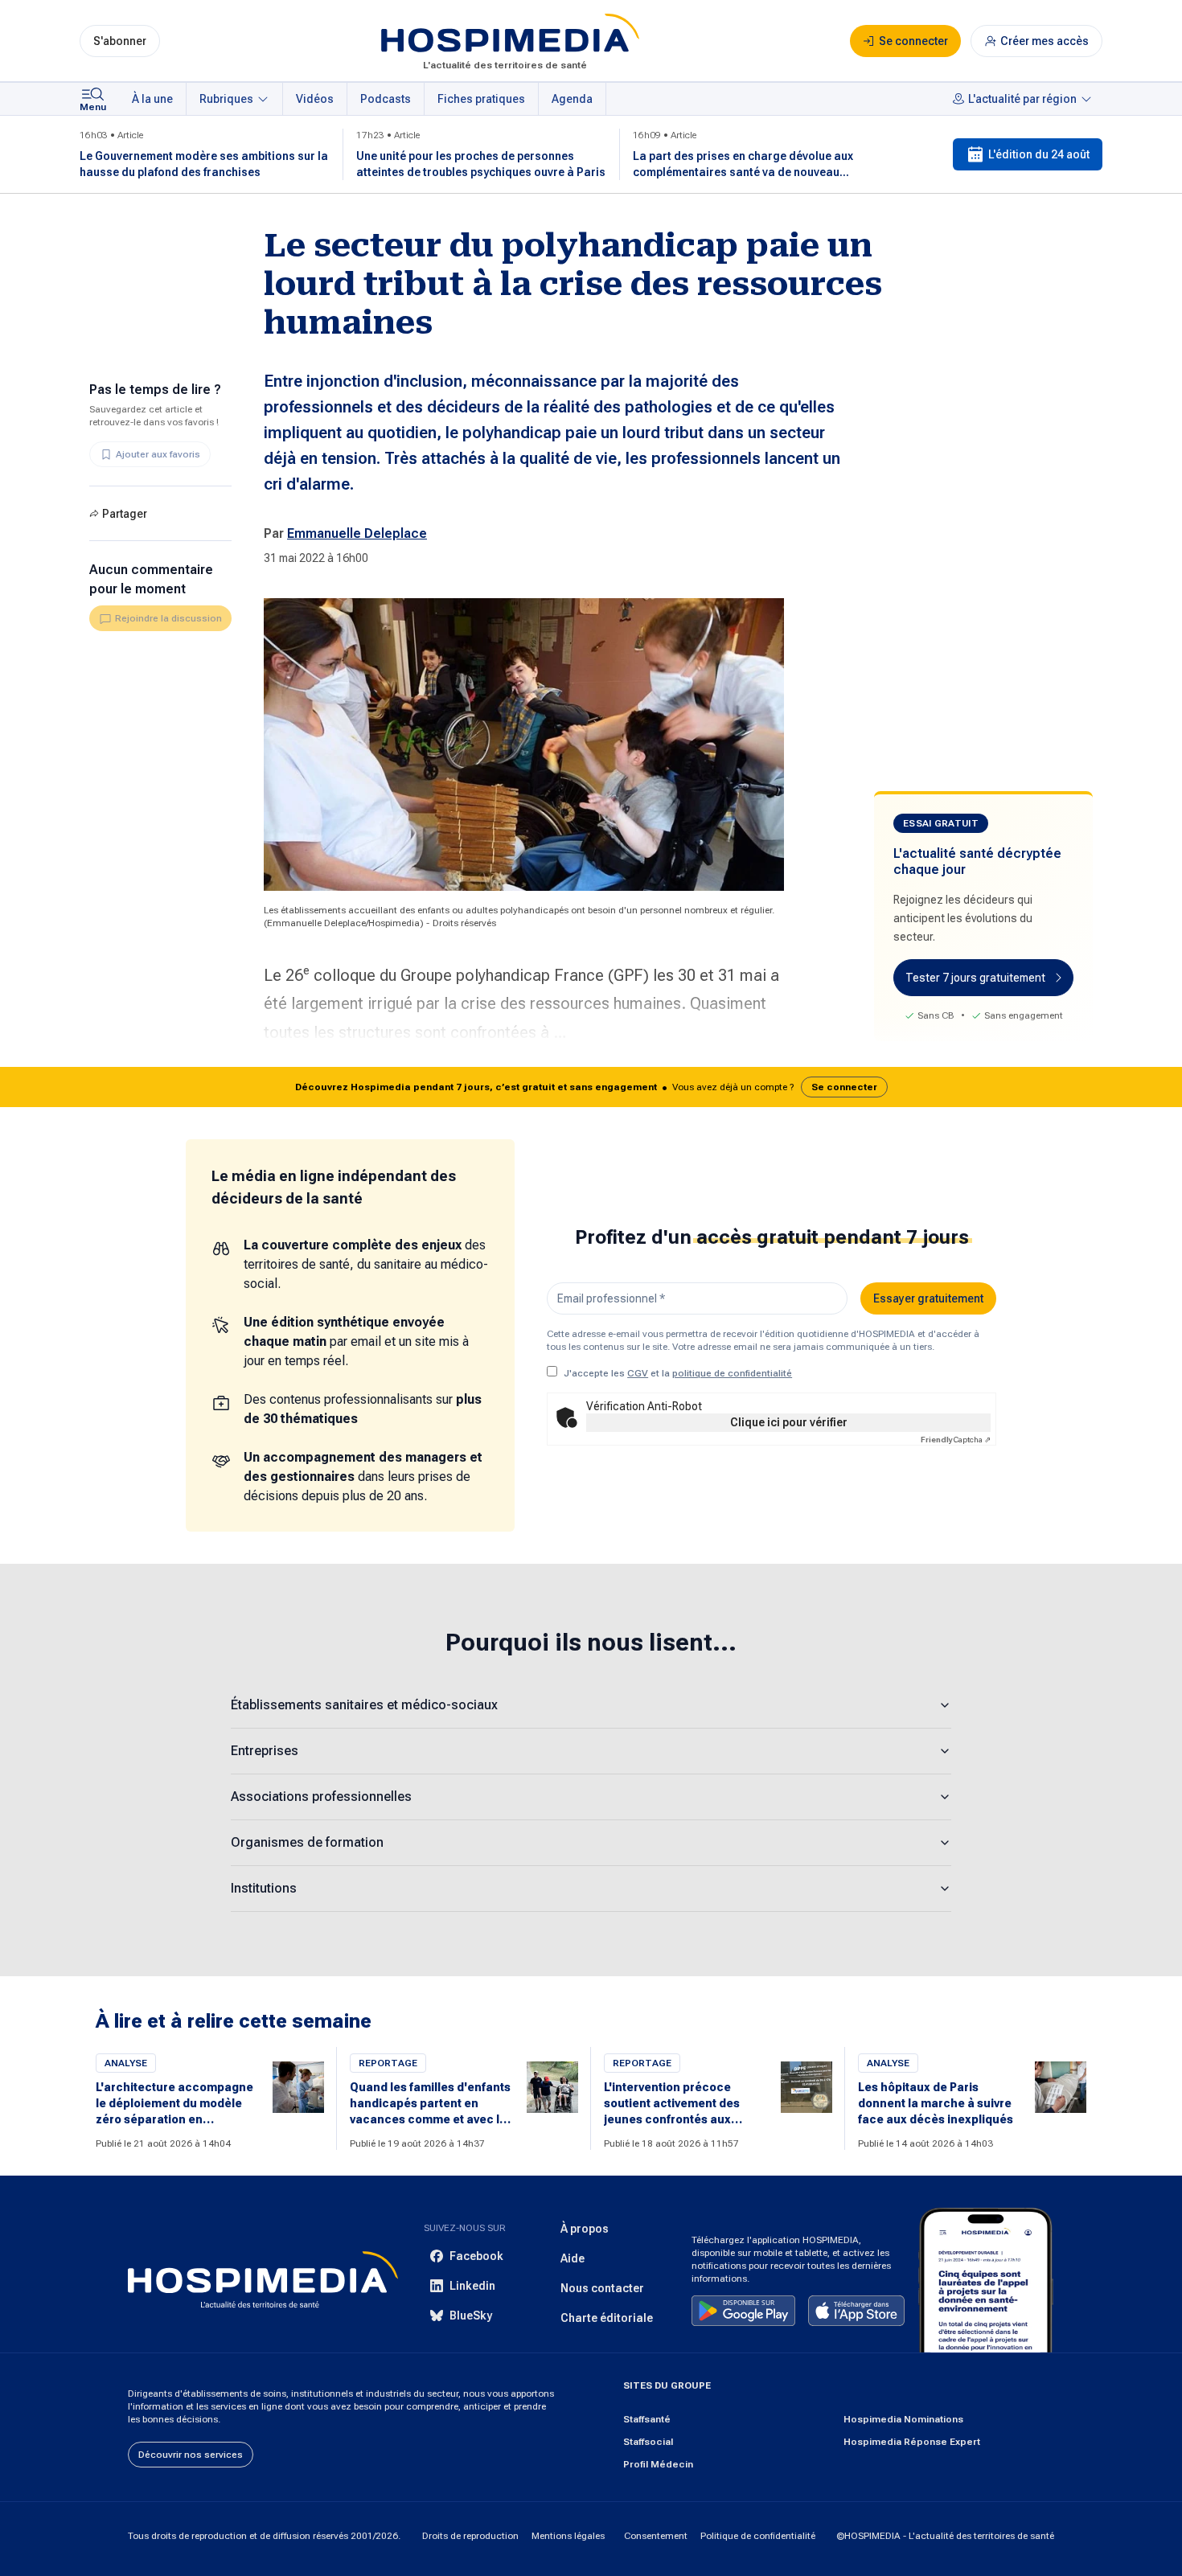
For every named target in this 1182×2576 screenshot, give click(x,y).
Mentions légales (568, 2536)
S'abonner (120, 41)
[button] (591, 1087)
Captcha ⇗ (956, 1440)
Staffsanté (647, 2419)
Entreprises (265, 1751)
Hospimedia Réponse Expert (912, 2442)
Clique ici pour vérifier (789, 1422)
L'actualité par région (1022, 99)
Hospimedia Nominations (903, 2419)
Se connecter (844, 1087)
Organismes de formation (307, 1842)
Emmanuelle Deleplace (357, 533)
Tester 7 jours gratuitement (975, 978)
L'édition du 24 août (1039, 154)
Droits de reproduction (470, 2536)
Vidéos (315, 99)
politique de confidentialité (732, 1373)
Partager (125, 514)
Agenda (572, 99)
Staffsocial (648, 2442)
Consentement (656, 2536)
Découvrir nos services (191, 2455)
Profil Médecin (658, 2464)
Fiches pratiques (481, 99)
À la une (152, 99)
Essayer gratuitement (928, 1298)
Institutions (264, 1888)
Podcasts (386, 99)
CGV (638, 1373)
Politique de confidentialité (758, 2536)
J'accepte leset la (678, 1373)
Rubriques (226, 99)
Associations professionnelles (321, 1797)
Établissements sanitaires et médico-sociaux (364, 1705)
